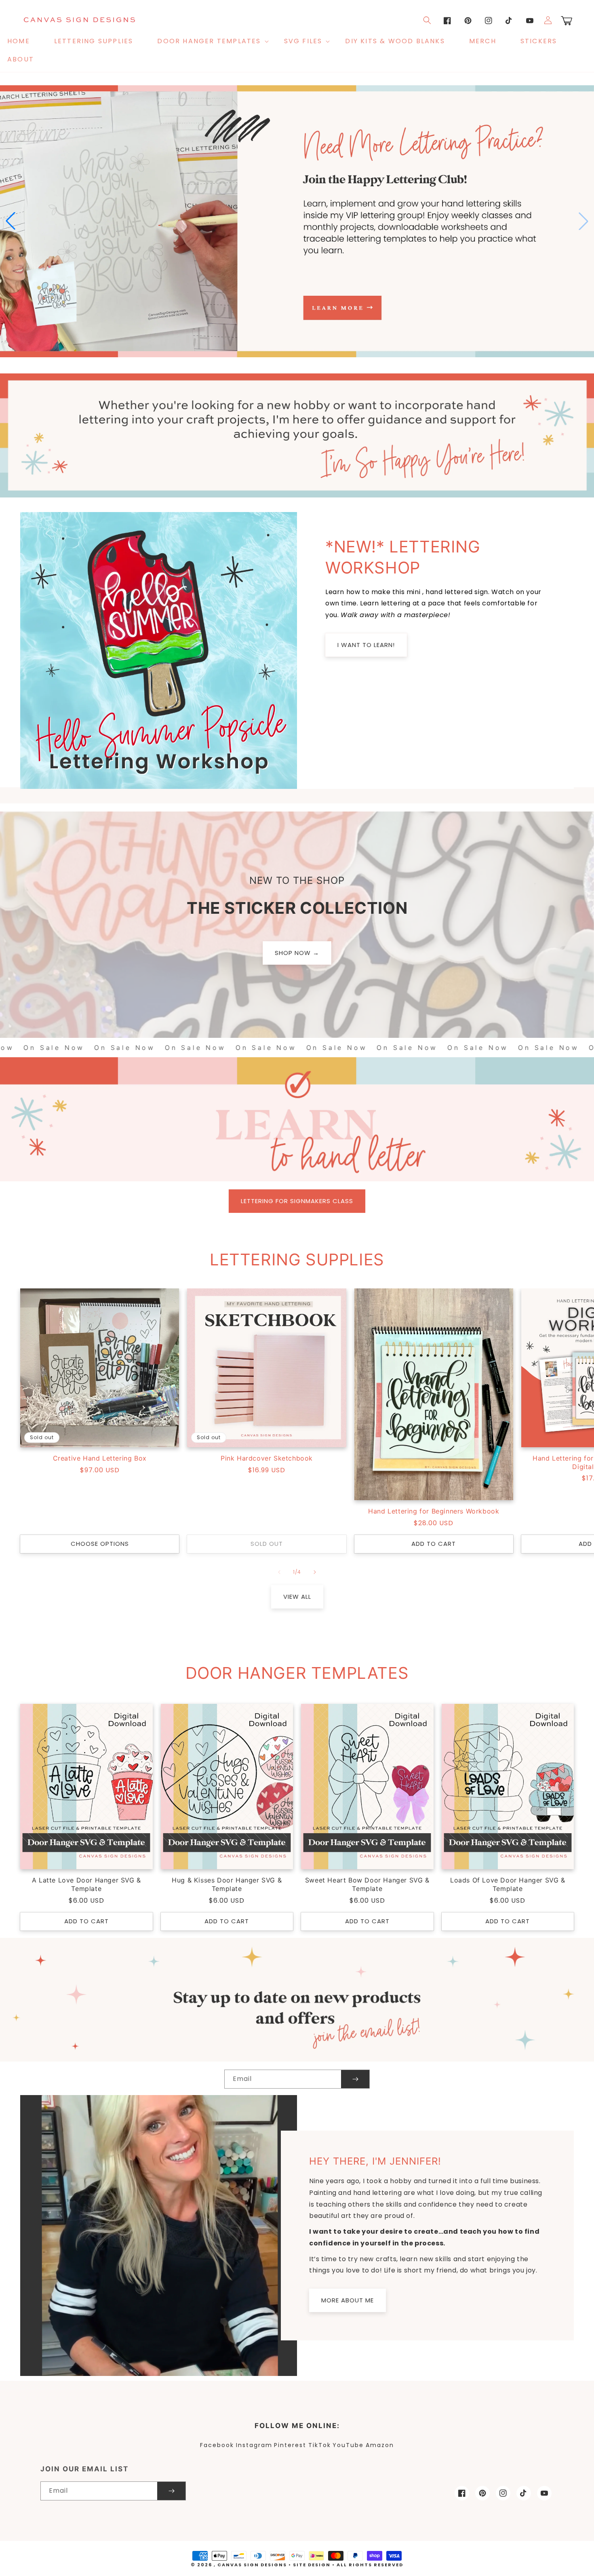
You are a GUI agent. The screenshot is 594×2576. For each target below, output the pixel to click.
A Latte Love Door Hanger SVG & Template (86, 1884)
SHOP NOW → (297, 953)
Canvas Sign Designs (252, 2565)
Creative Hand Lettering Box (100, 1458)
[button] (208, 41)
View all (297, 1597)
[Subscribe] (355, 2079)
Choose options (100, 1544)
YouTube (348, 2445)
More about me (348, 2300)
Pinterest (290, 2445)
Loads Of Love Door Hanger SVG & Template (508, 1884)
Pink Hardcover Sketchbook (267, 1458)
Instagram (254, 2445)
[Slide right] (315, 1572)
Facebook (217, 2445)
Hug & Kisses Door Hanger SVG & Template (227, 1884)
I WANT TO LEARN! (366, 645)
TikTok (320, 2445)
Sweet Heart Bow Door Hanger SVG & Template (367, 1884)
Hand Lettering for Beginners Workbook (434, 1511)
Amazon (380, 2445)
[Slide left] (279, 1572)
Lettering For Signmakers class (297, 1201)
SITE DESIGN (312, 2565)
